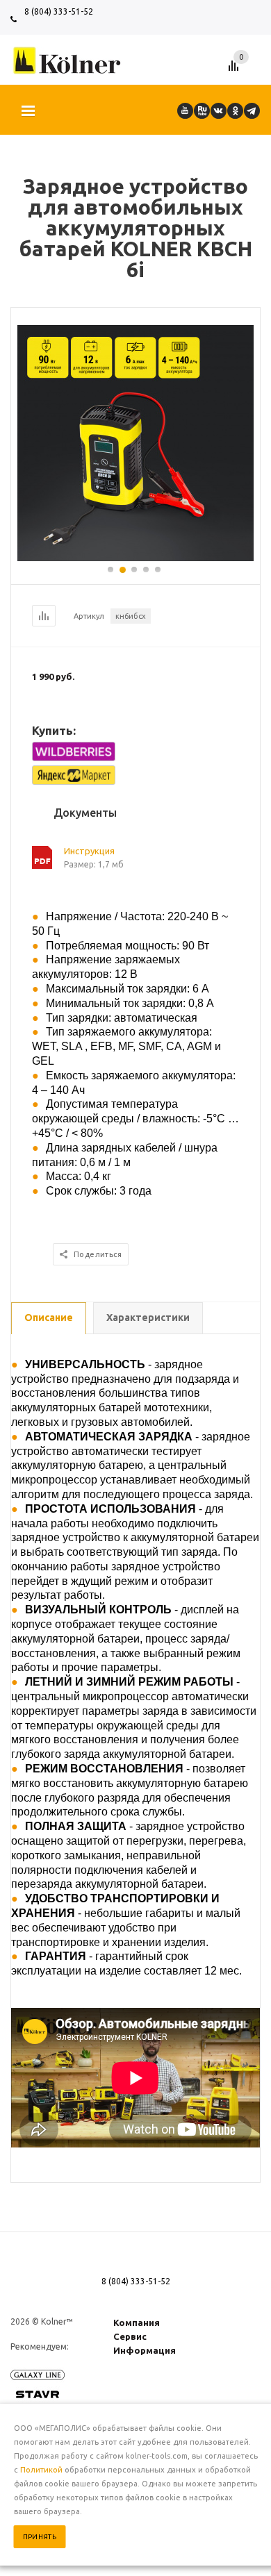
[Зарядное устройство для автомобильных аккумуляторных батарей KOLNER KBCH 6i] (135, 558)
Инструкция (89, 851)
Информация (145, 2350)
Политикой (41, 2470)
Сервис (130, 2336)
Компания (137, 2322)
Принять (40, 2537)
